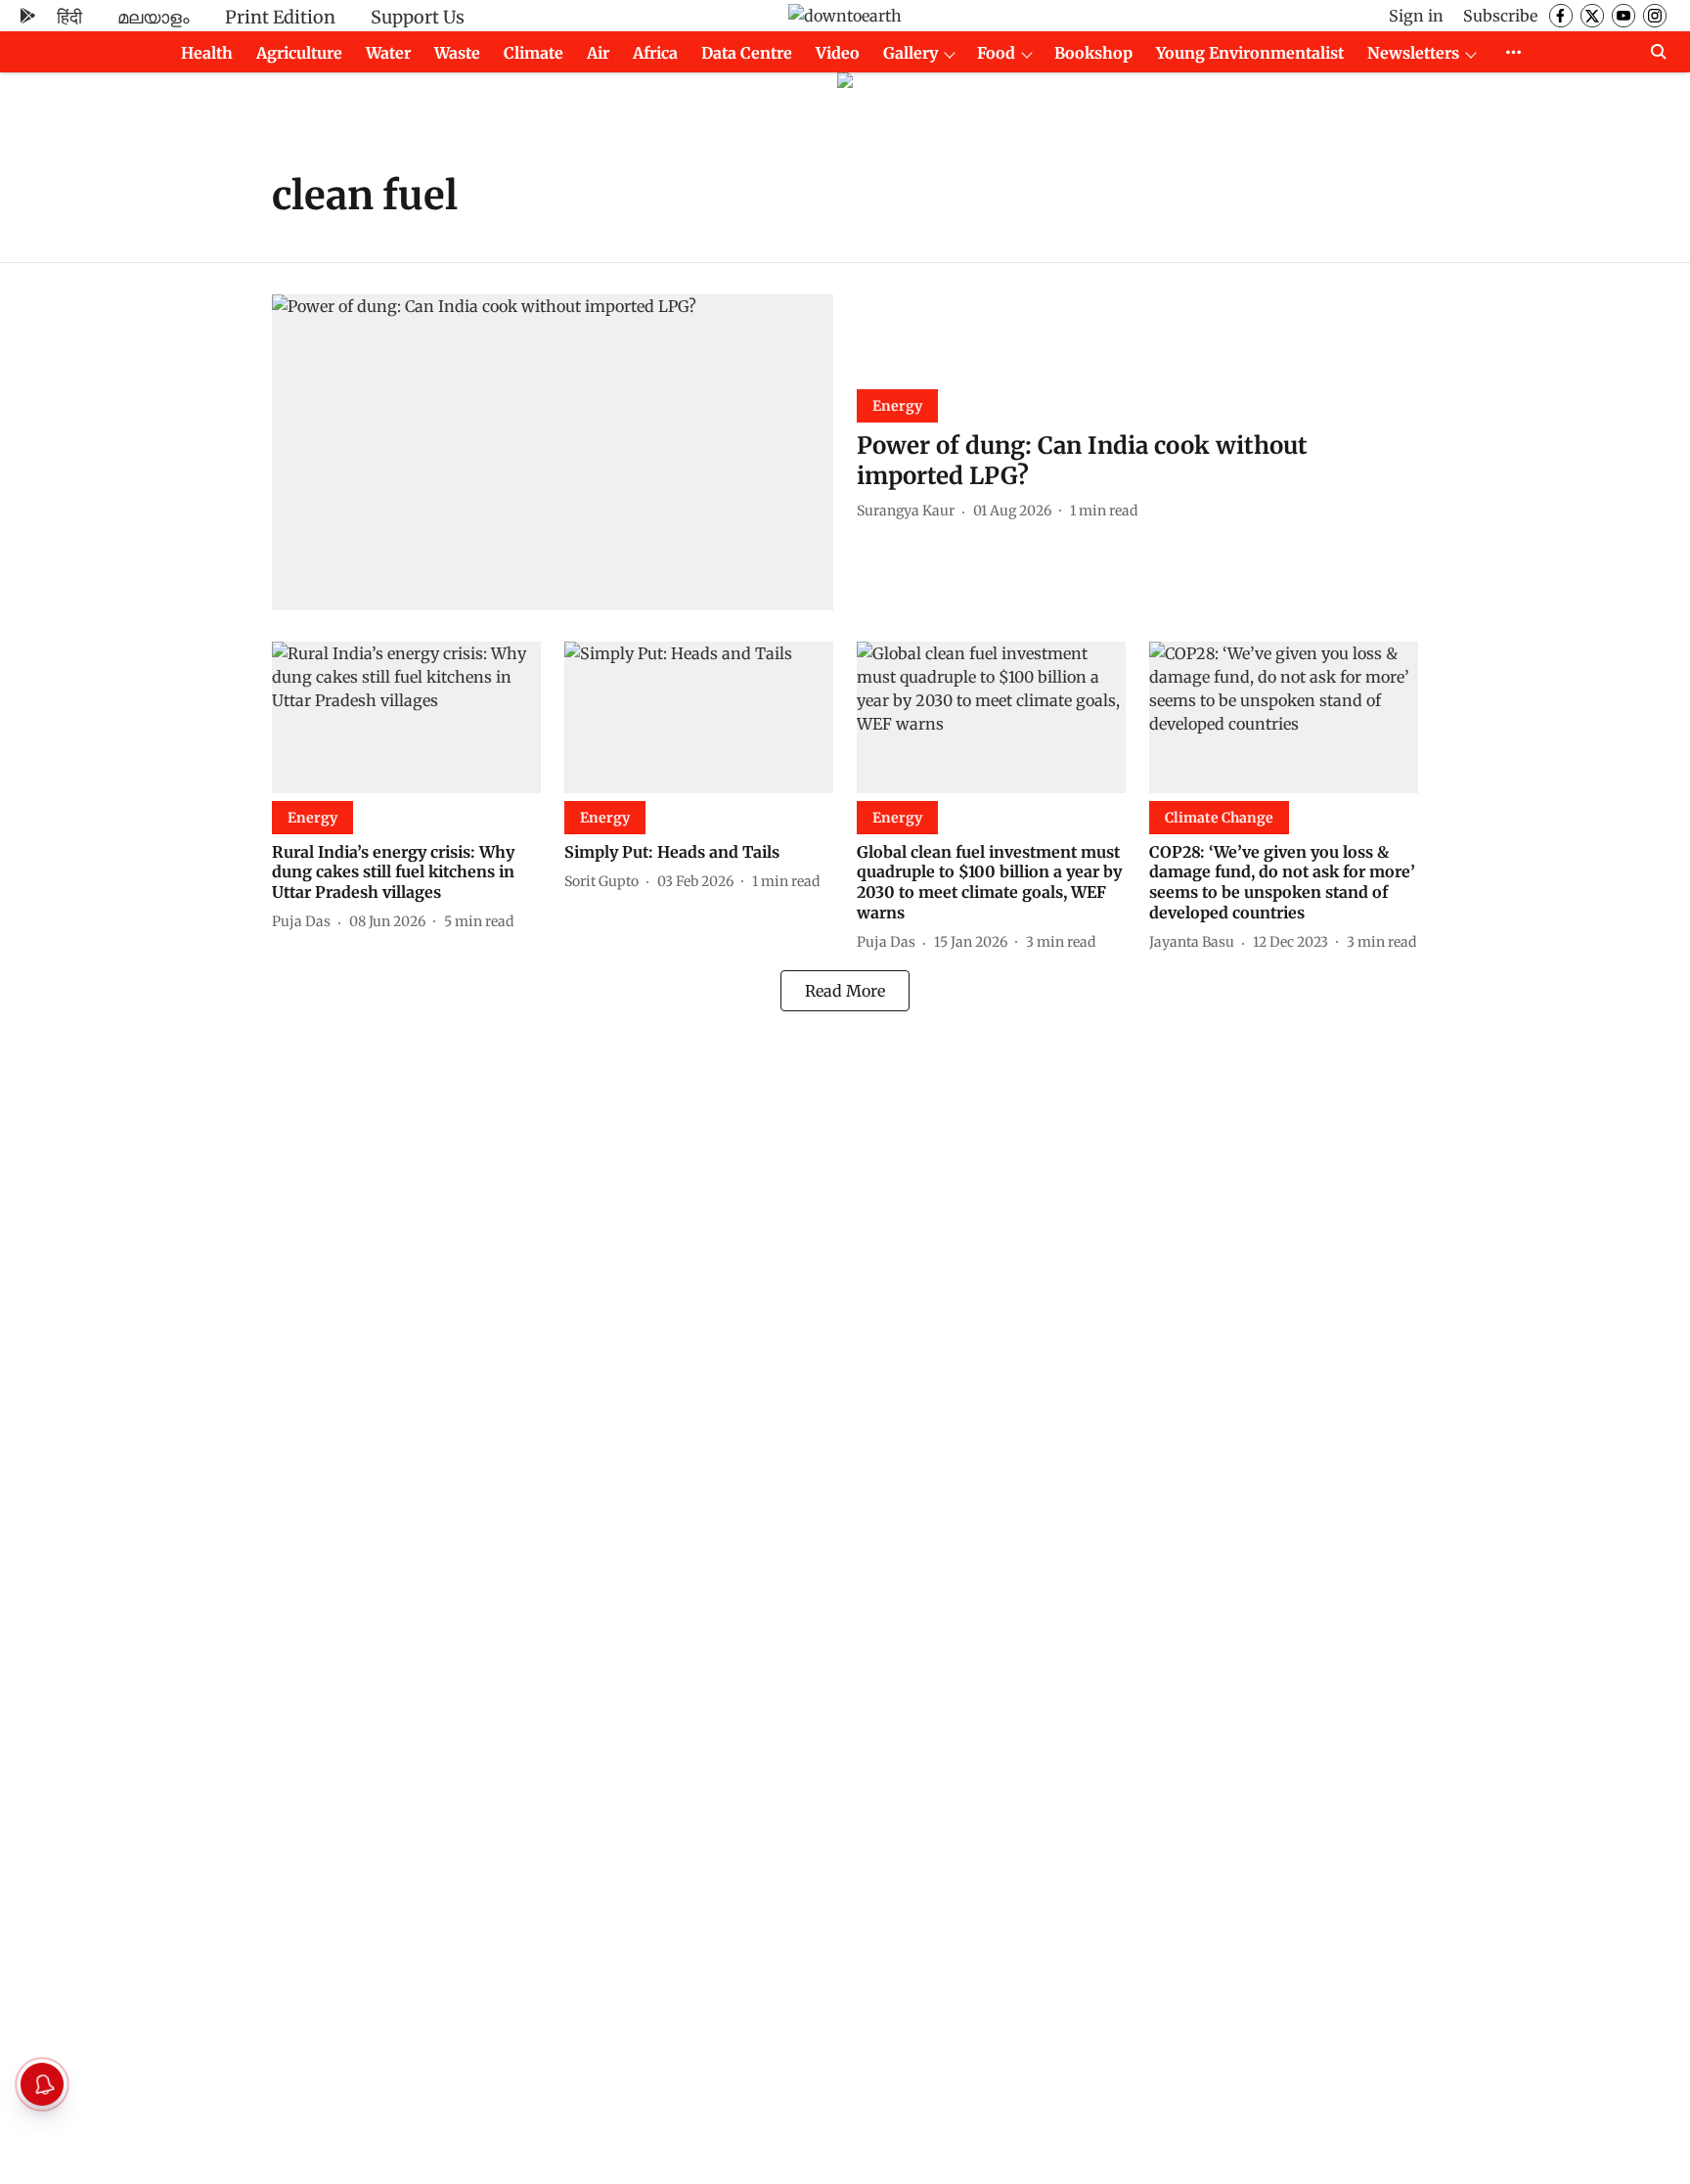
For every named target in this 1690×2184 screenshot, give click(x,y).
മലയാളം (154, 17)
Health (207, 53)
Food (996, 53)
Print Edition (280, 17)
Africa (655, 53)
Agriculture (299, 53)
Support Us (418, 17)
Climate (534, 53)
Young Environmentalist (1250, 53)
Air (598, 53)
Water (388, 53)
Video (838, 53)
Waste (457, 53)
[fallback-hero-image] (553, 452)
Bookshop (1093, 53)
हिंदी (69, 17)
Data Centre (747, 53)
